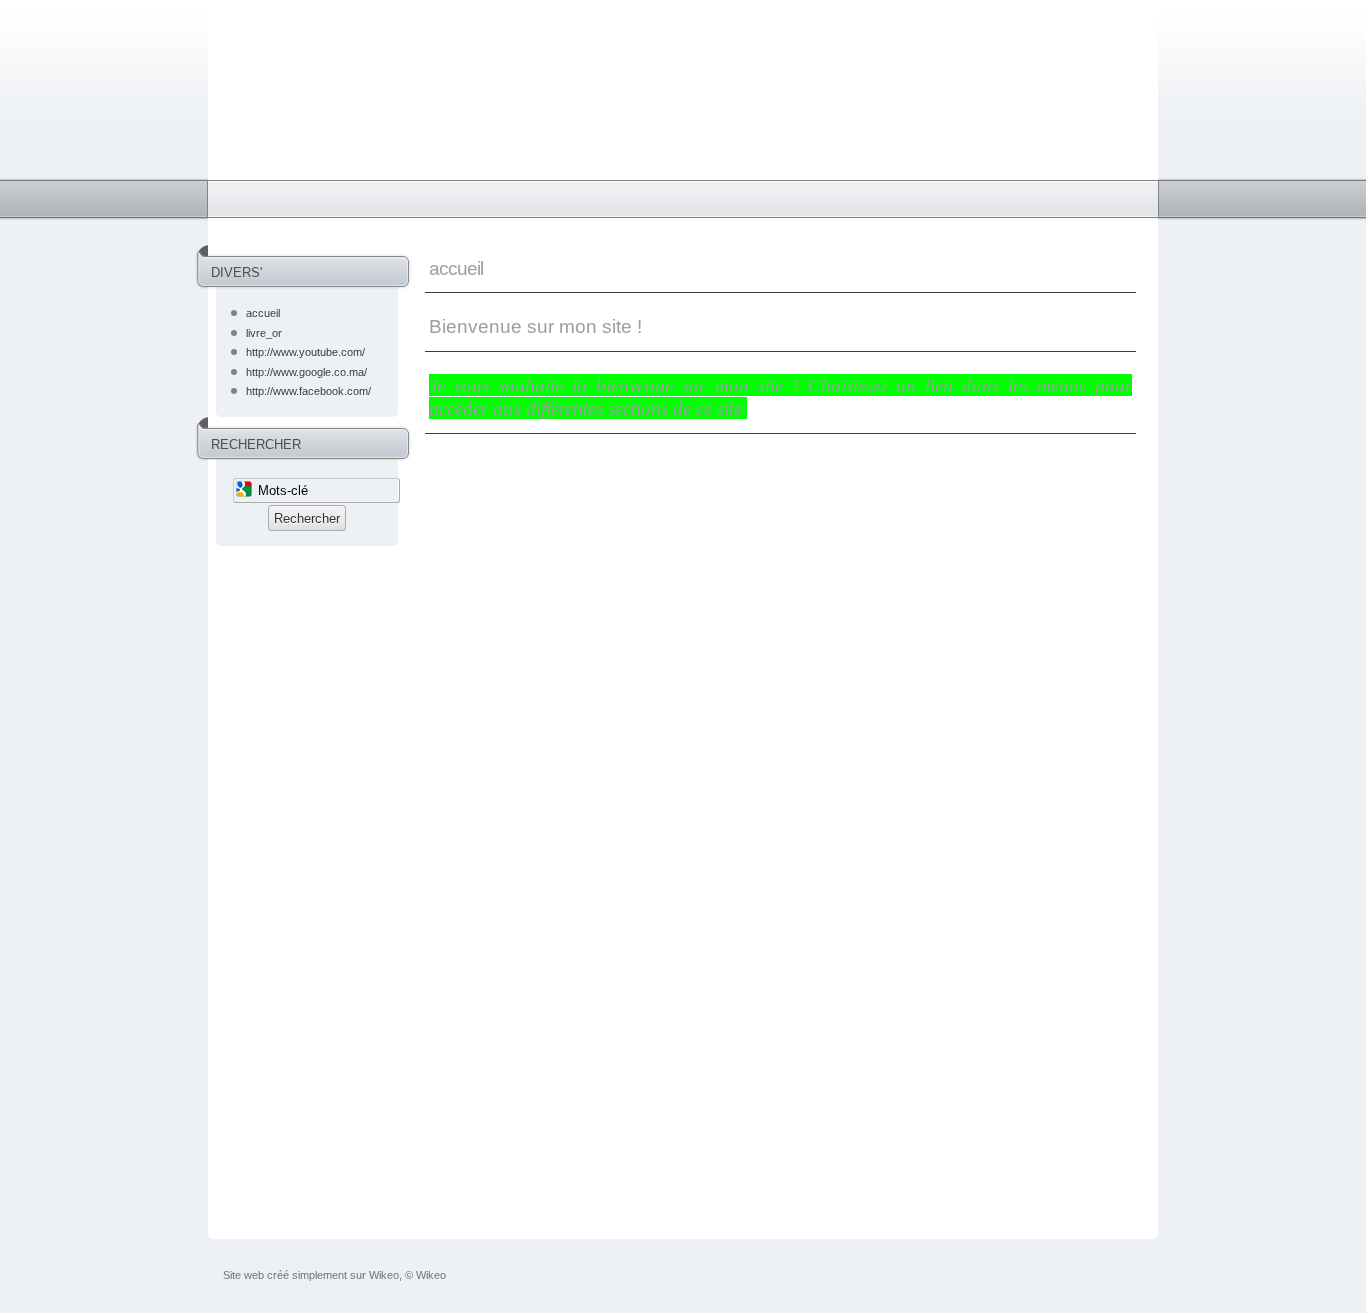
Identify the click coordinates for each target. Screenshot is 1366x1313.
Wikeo (384, 1275)
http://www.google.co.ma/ (306, 372)
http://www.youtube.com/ (305, 352)
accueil (263, 313)
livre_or (264, 333)
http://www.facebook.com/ (308, 391)
